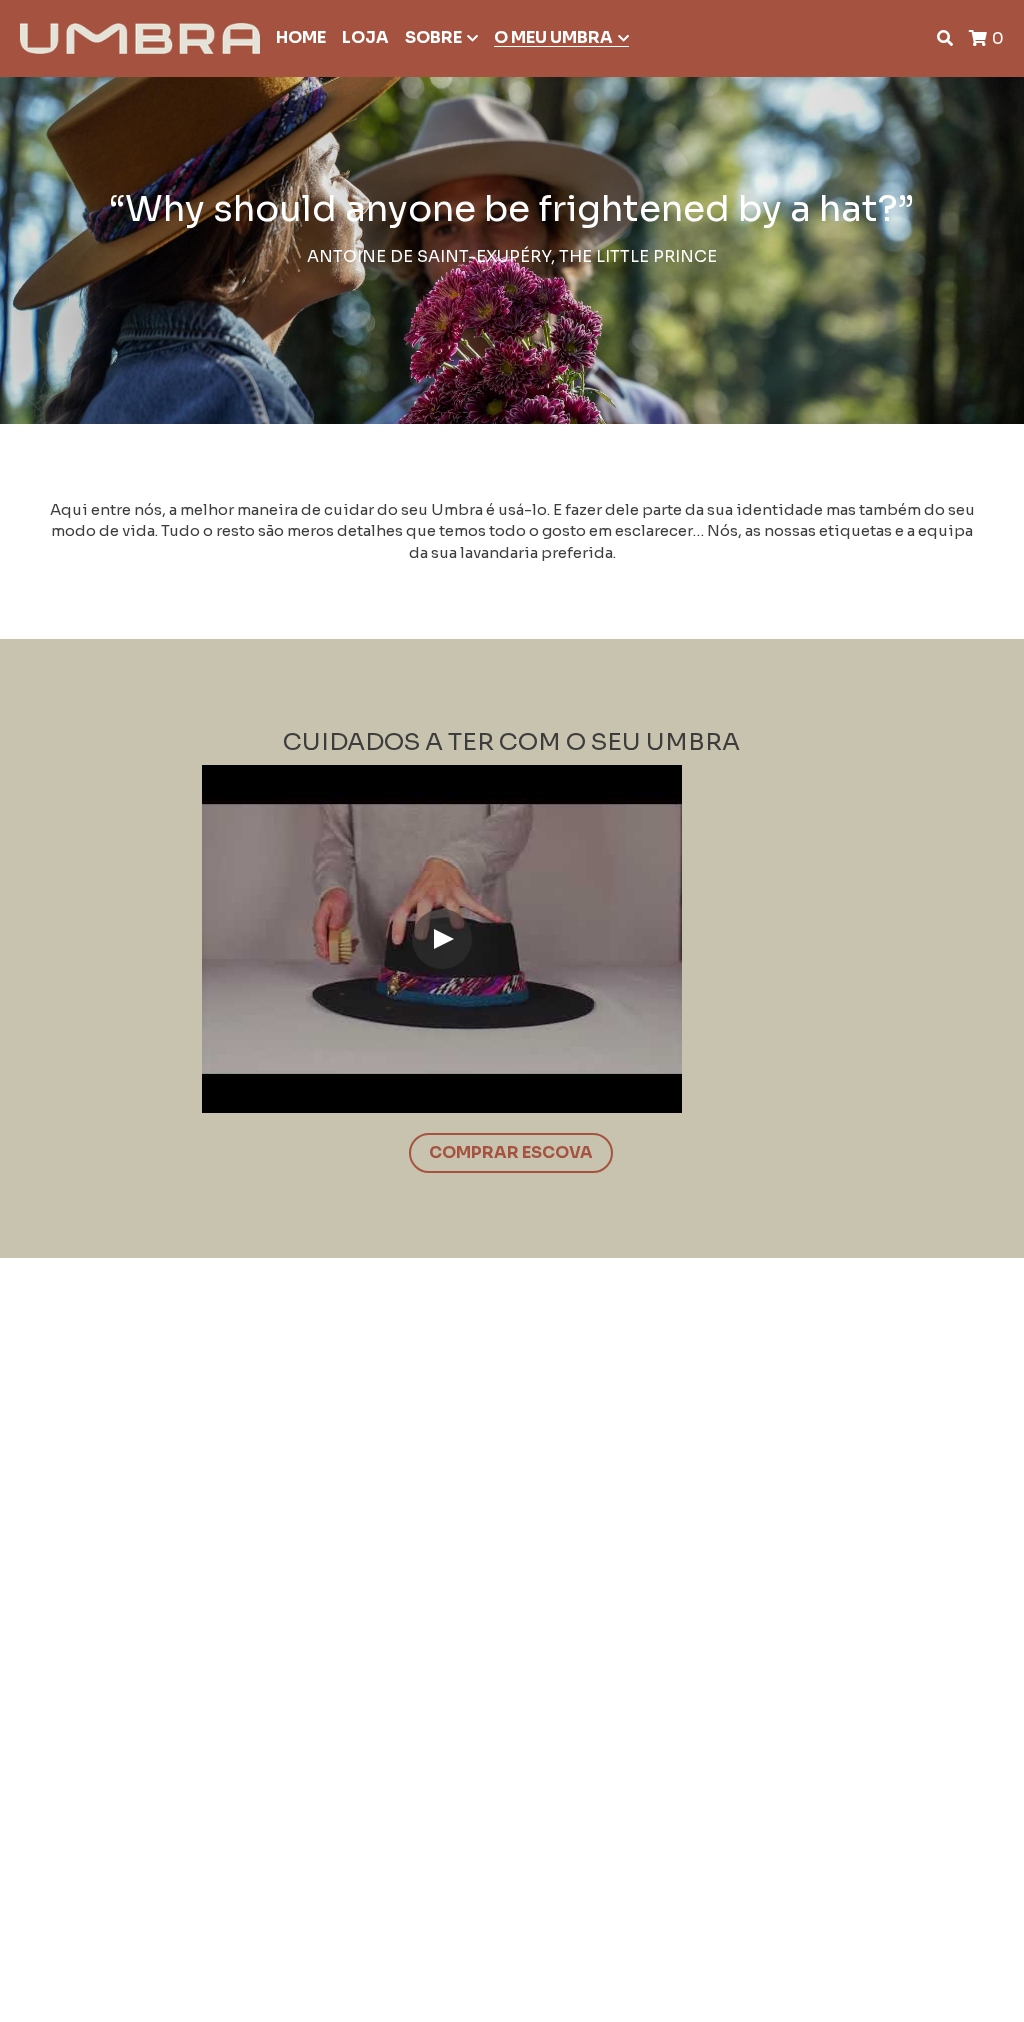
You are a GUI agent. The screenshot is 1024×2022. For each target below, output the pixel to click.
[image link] (140, 36)
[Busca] (945, 38)
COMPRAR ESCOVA (511, 1152)
